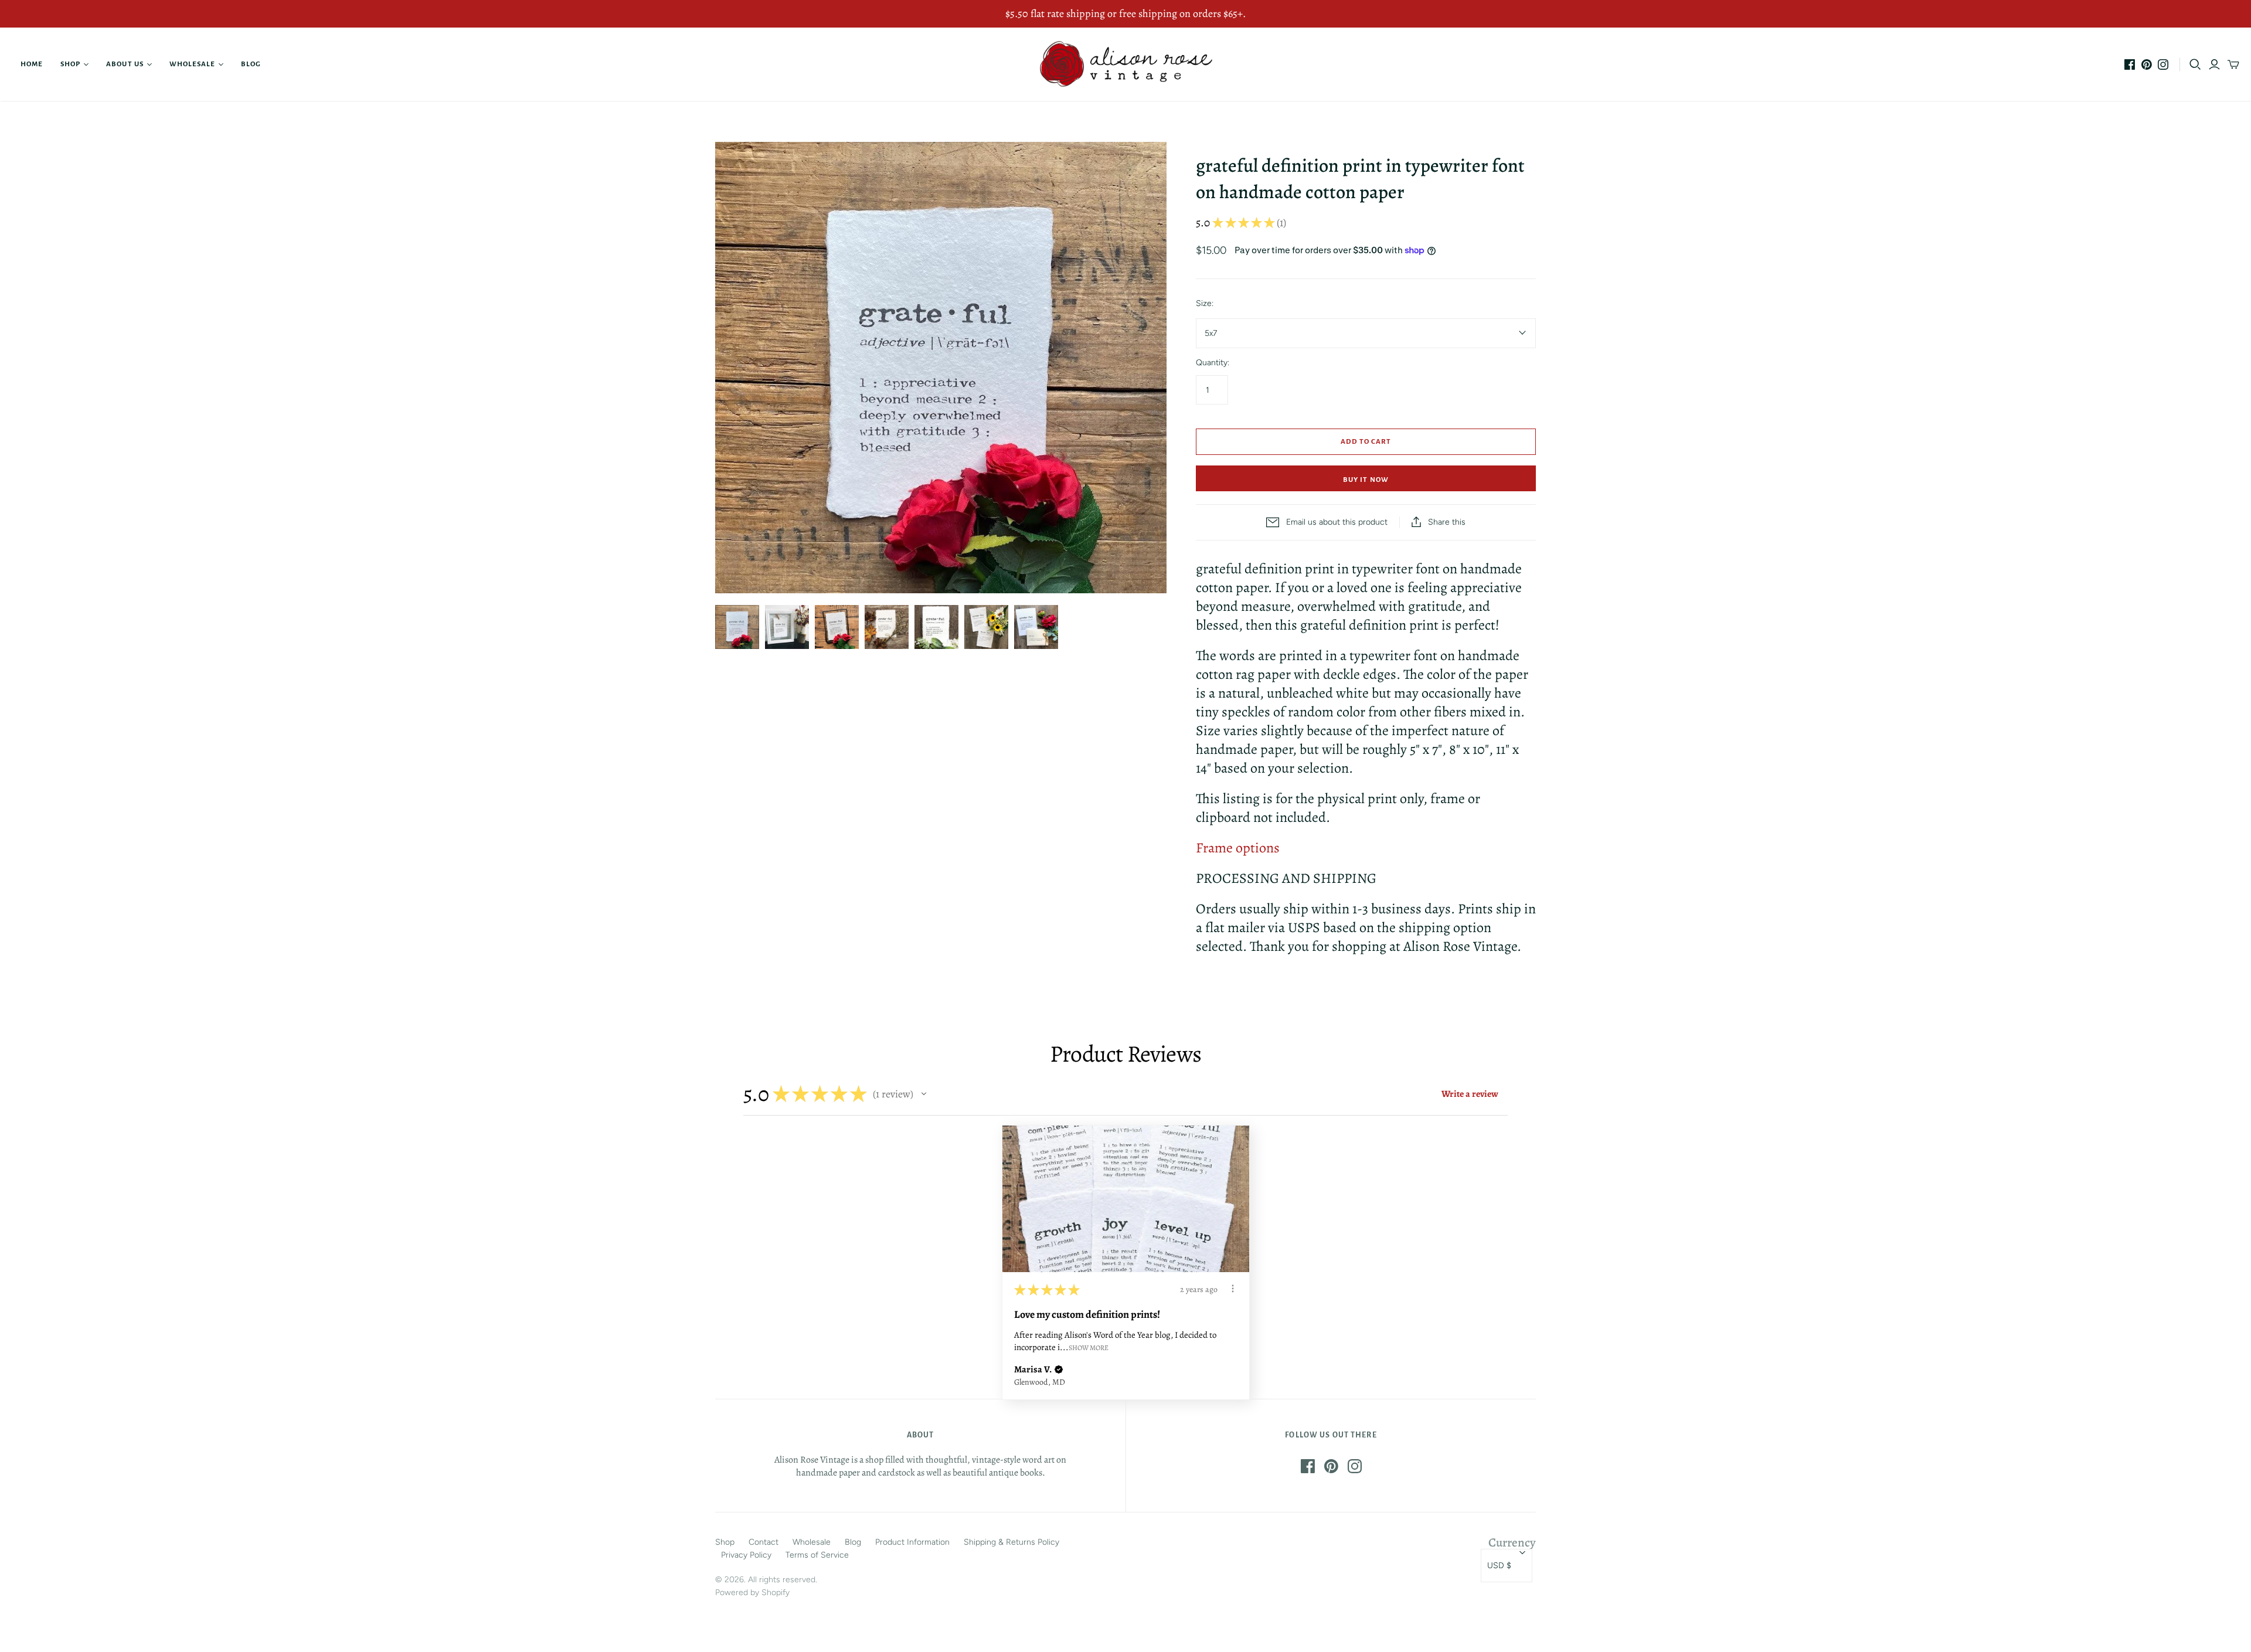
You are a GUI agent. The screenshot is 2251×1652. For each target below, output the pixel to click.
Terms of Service (817, 1555)
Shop (70, 64)
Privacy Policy (746, 1555)
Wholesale (192, 64)
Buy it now (1366, 480)
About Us (125, 64)
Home (32, 64)
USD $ (1499, 1566)
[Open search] (2195, 64)
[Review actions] (1233, 1289)
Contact (764, 1542)
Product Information (912, 1542)
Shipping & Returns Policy (1011, 1542)
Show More (1089, 1347)
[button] (924, 1094)
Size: (1205, 303)
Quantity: (1213, 363)
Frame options (1238, 848)
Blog (251, 64)
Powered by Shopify (752, 1592)
